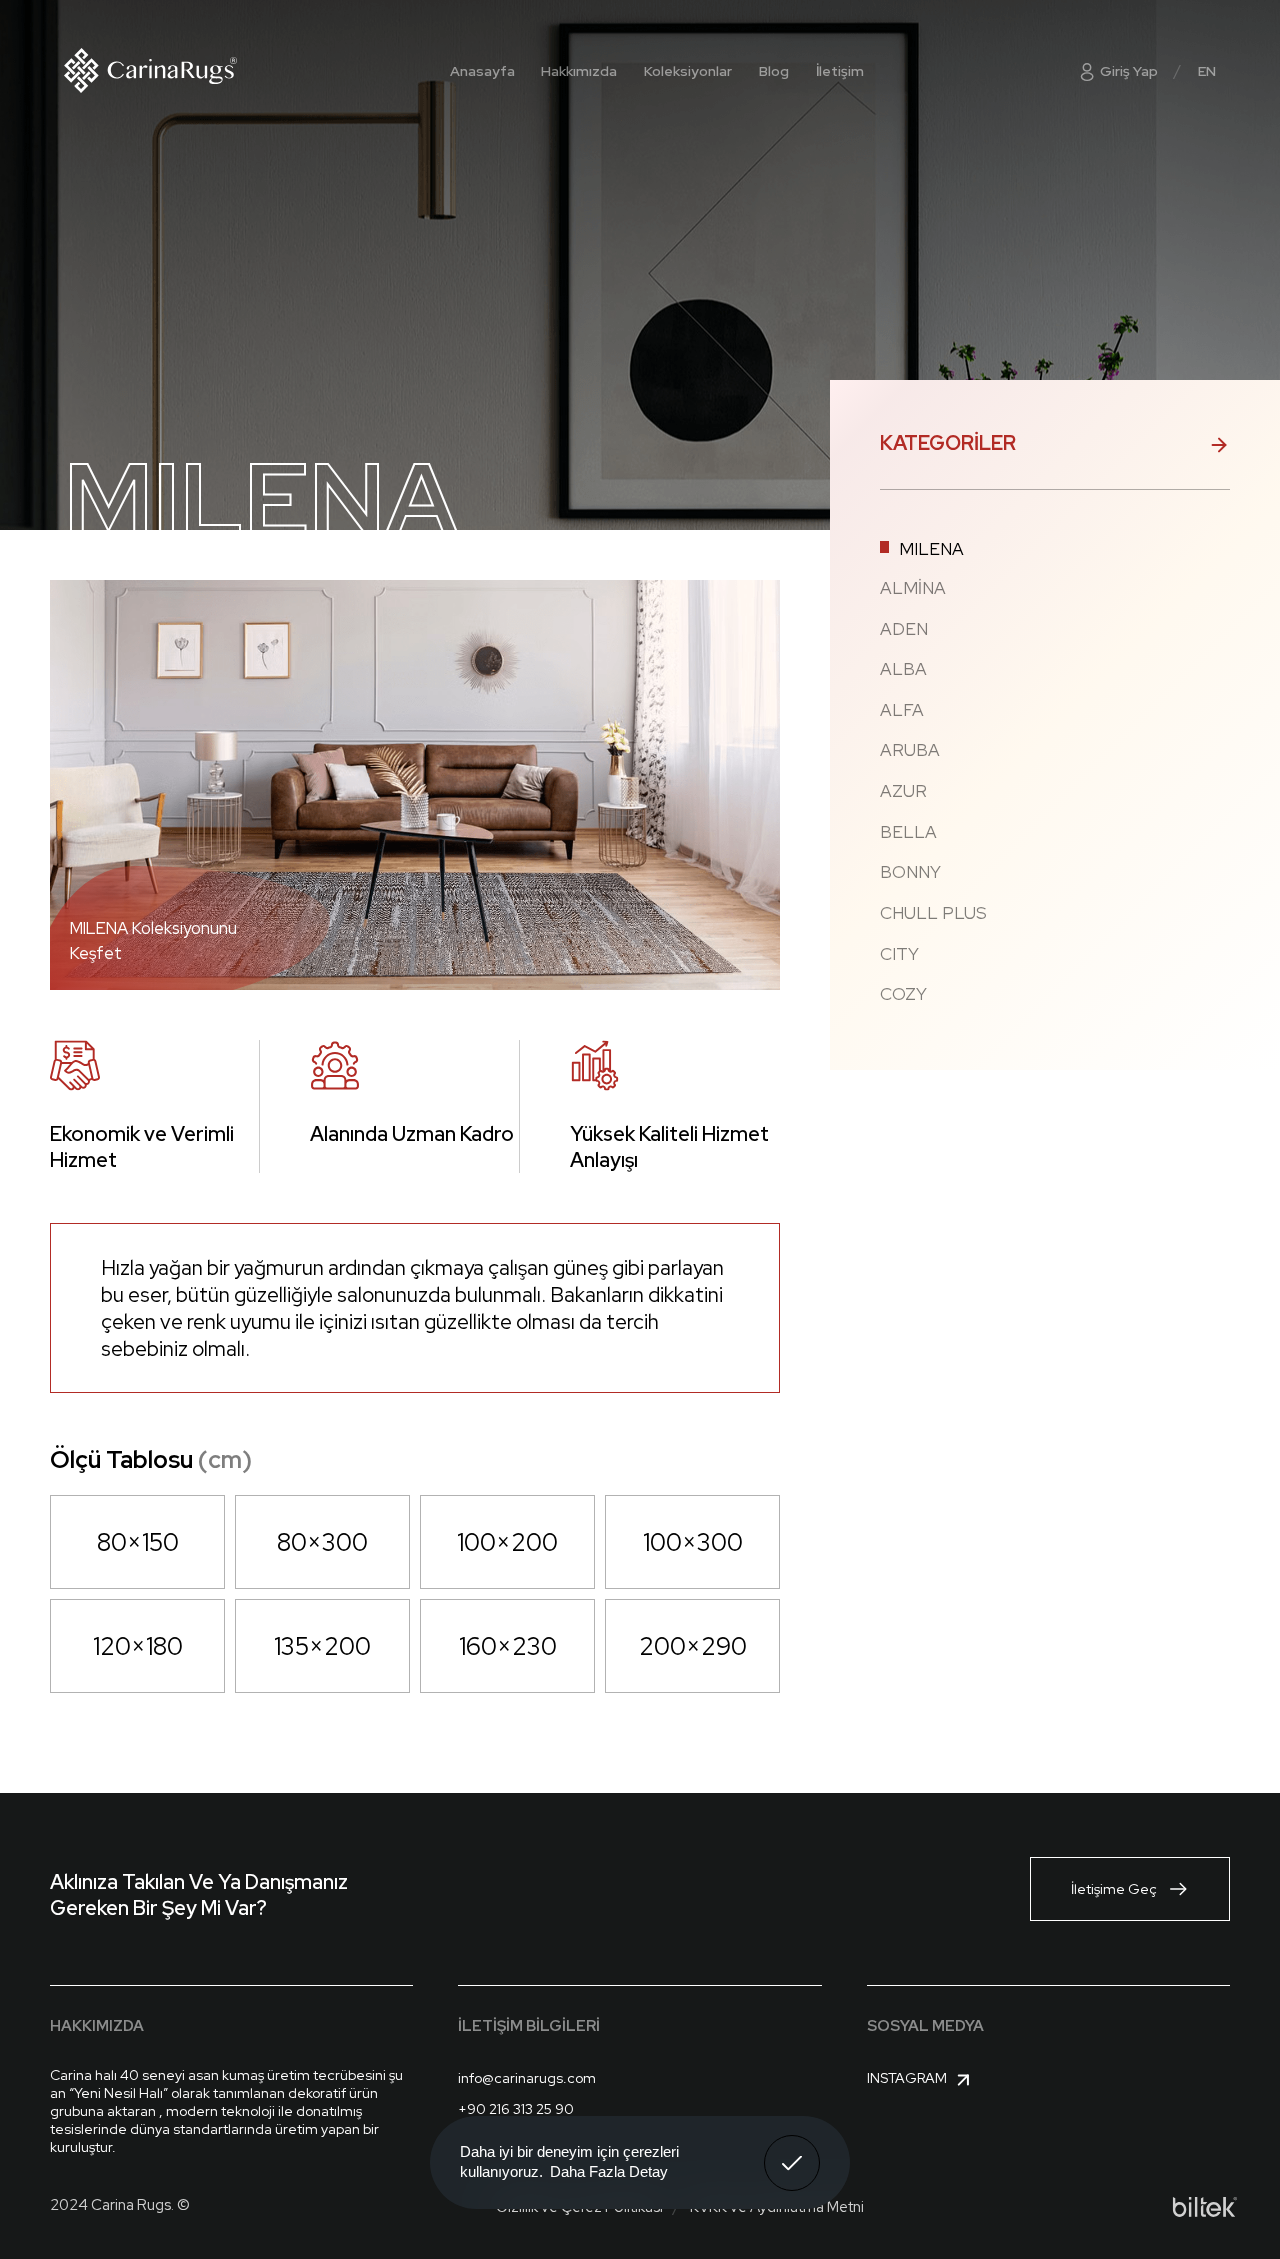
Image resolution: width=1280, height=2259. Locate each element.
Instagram (907, 2078)
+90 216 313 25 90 (516, 2109)
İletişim (840, 71)
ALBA (903, 669)
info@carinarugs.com (527, 2078)
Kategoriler (948, 443)
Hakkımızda (579, 71)
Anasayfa (482, 71)
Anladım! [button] (792, 2148)
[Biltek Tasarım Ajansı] (1205, 2207)
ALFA (902, 710)
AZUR (903, 791)
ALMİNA (913, 588)
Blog (774, 71)
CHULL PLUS (933, 913)
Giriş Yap (1127, 71)
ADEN (904, 629)
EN (1207, 71)
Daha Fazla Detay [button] (609, 2171)
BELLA (908, 832)
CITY (899, 954)
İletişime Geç (1114, 1889)
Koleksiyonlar (688, 71)
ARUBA (910, 750)
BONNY (910, 872)
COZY (903, 994)
